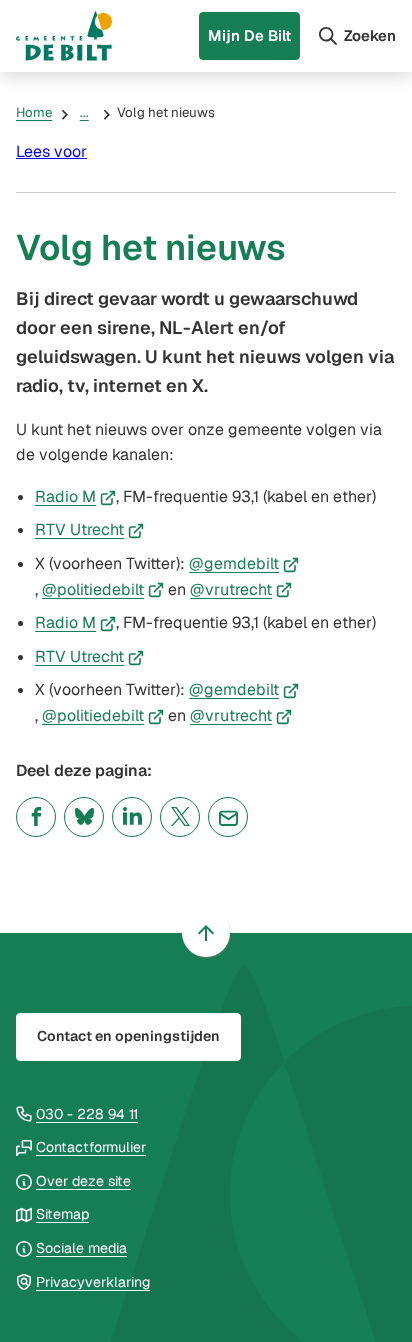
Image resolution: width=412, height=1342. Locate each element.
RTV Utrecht (89, 529)
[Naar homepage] (64, 36)
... (84, 112)
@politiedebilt (103, 589)
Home (34, 112)
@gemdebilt (244, 563)
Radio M (75, 496)
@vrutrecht (241, 589)
